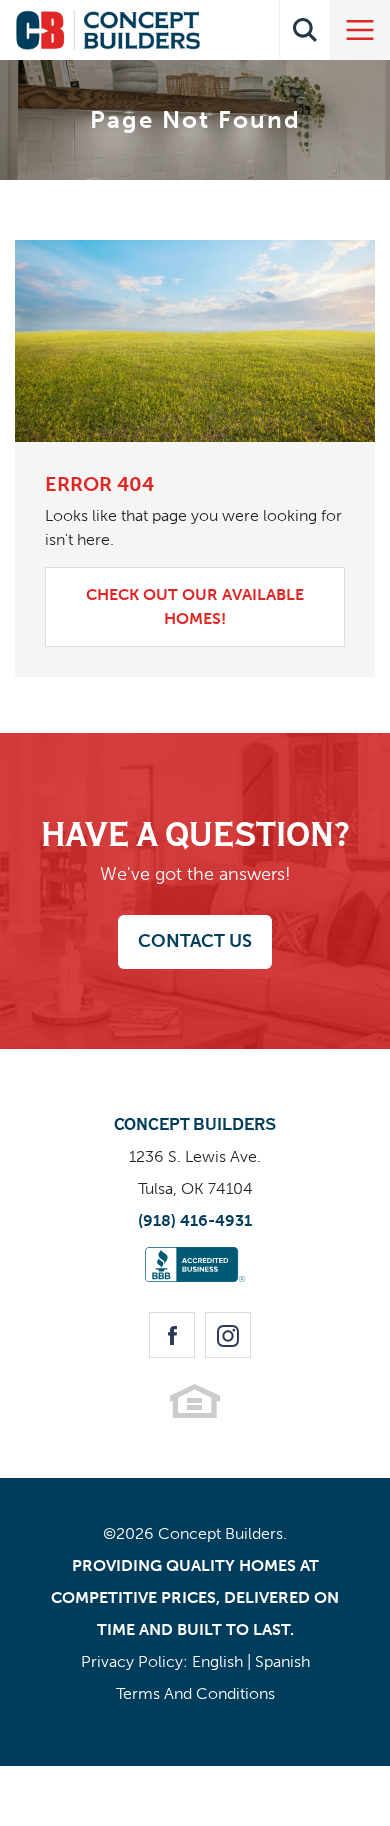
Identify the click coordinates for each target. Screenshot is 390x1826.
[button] (305, 30)
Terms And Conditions (195, 1693)
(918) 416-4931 (195, 1220)
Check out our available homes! (195, 606)
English (217, 1661)
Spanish (282, 1661)
